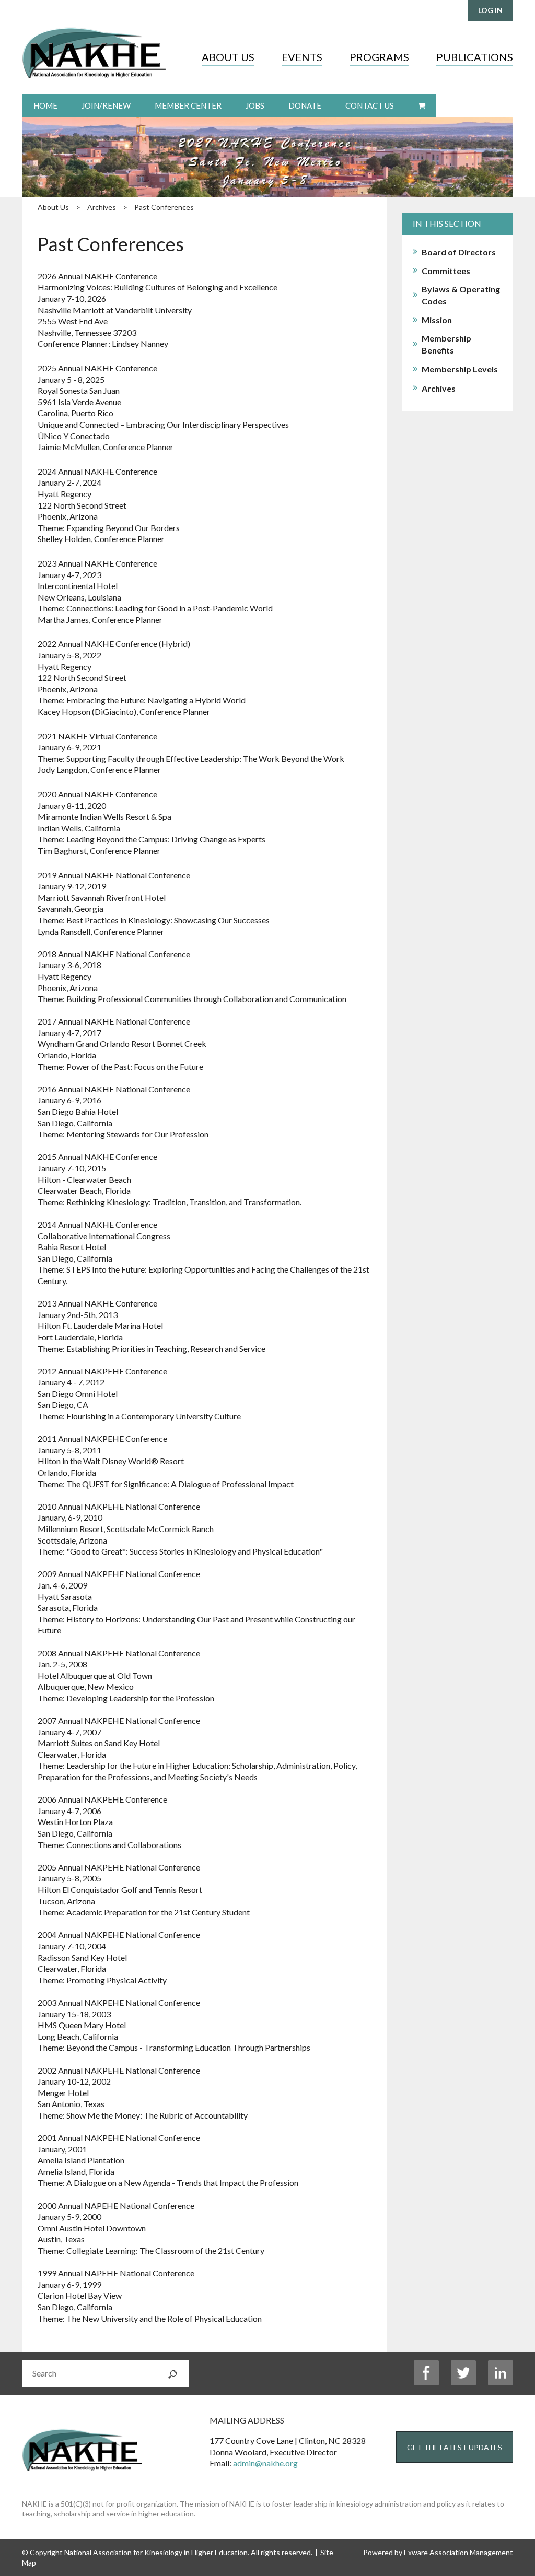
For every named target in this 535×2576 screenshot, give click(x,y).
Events (302, 57)
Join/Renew (106, 105)
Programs (379, 57)
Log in (490, 10)
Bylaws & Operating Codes (461, 295)
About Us (228, 57)
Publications (475, 57)
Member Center (188, 105)
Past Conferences (164, 207)
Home (45, 105)
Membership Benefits (446, 344)
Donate (305, 105)
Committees (446, 271)
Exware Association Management (458, 2552)
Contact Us (370, 105)
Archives (102, 207)
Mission (437, 320)
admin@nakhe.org (265, 2463)
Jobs (255, 105)
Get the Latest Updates (455, 2447)
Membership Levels (460, 369)
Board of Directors (459, 252)
